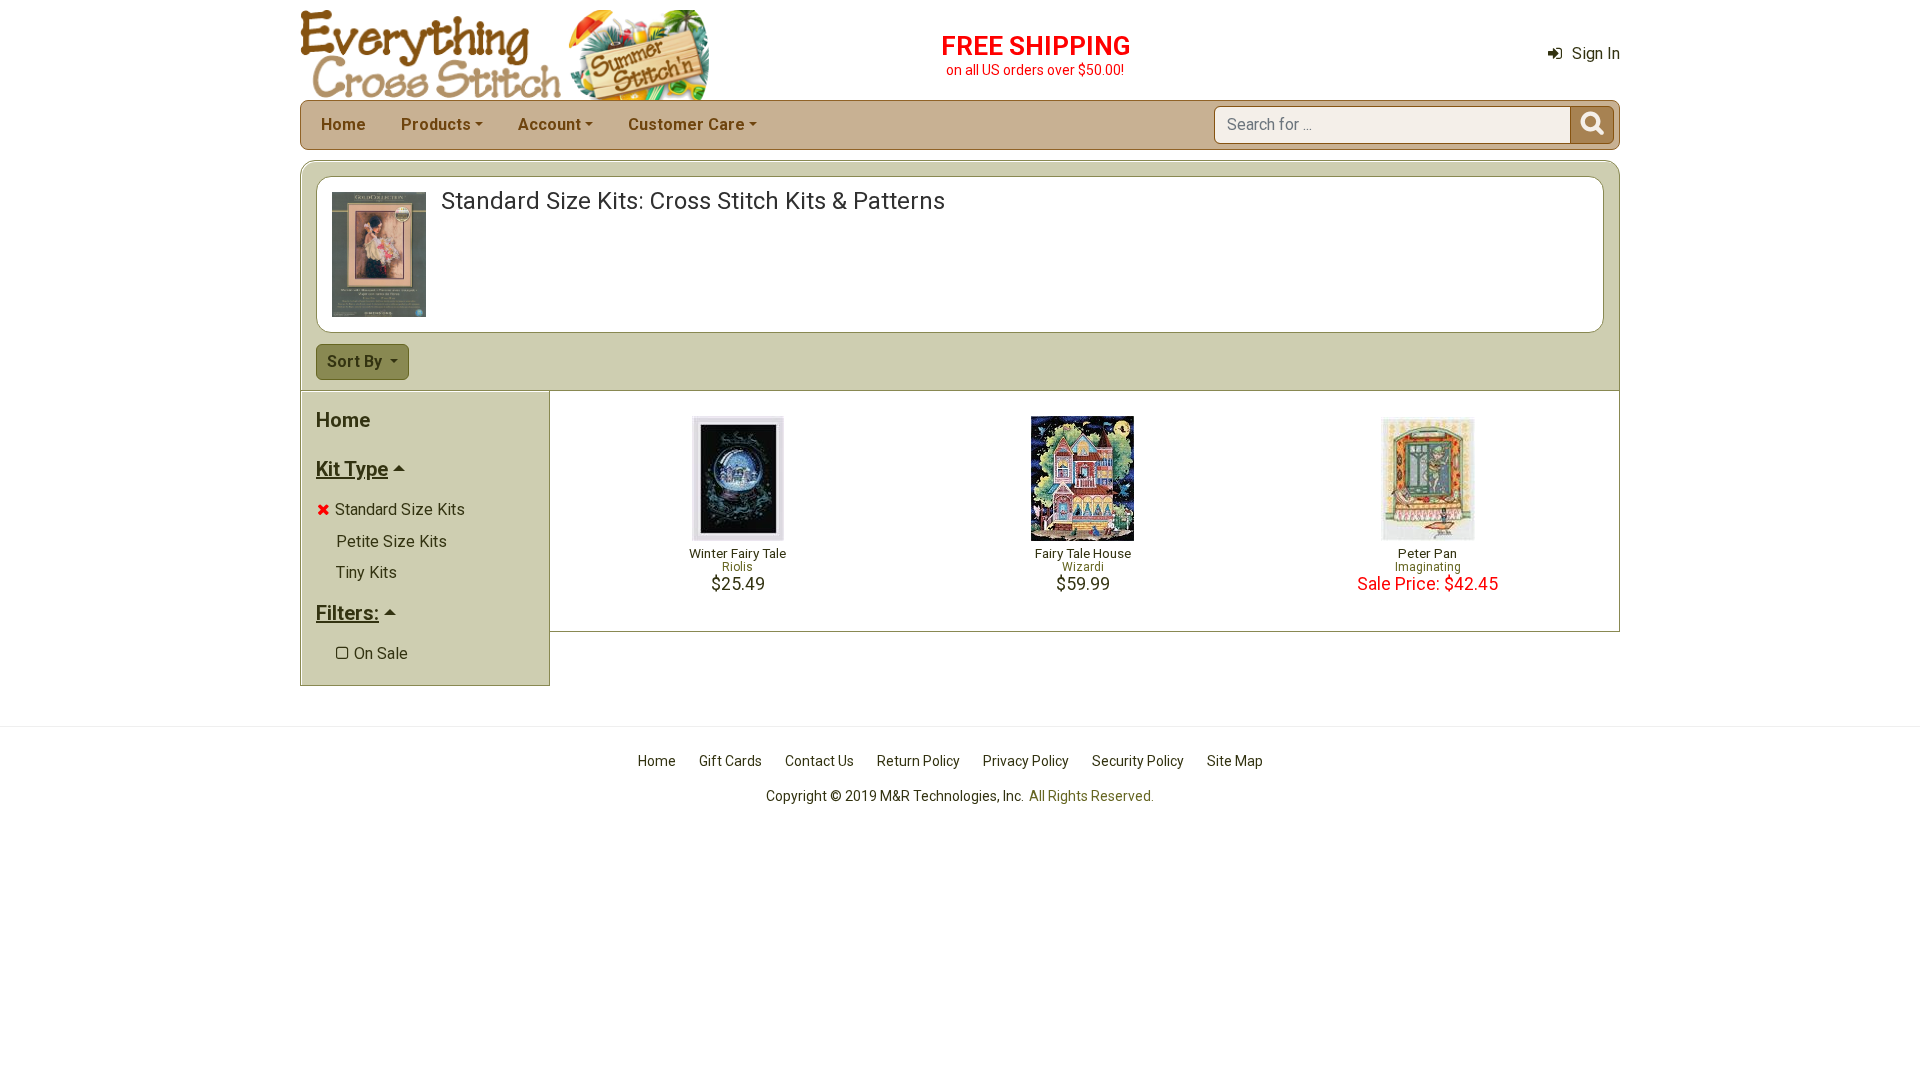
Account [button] (549, 124)
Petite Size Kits (391, 541)
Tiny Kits (366, 572)
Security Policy (1138, 761)
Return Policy (918, 761)
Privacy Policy (1026, 761)
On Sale (372, 653)
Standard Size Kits (391, 509)
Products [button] (436, 124)
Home (343, 124)
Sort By (356, 361)
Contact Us (819, 761)
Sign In (1596, 53)
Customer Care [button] (686, 124)
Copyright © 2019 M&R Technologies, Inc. (895, 796)
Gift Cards (730, 761)
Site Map (1235, 761)
